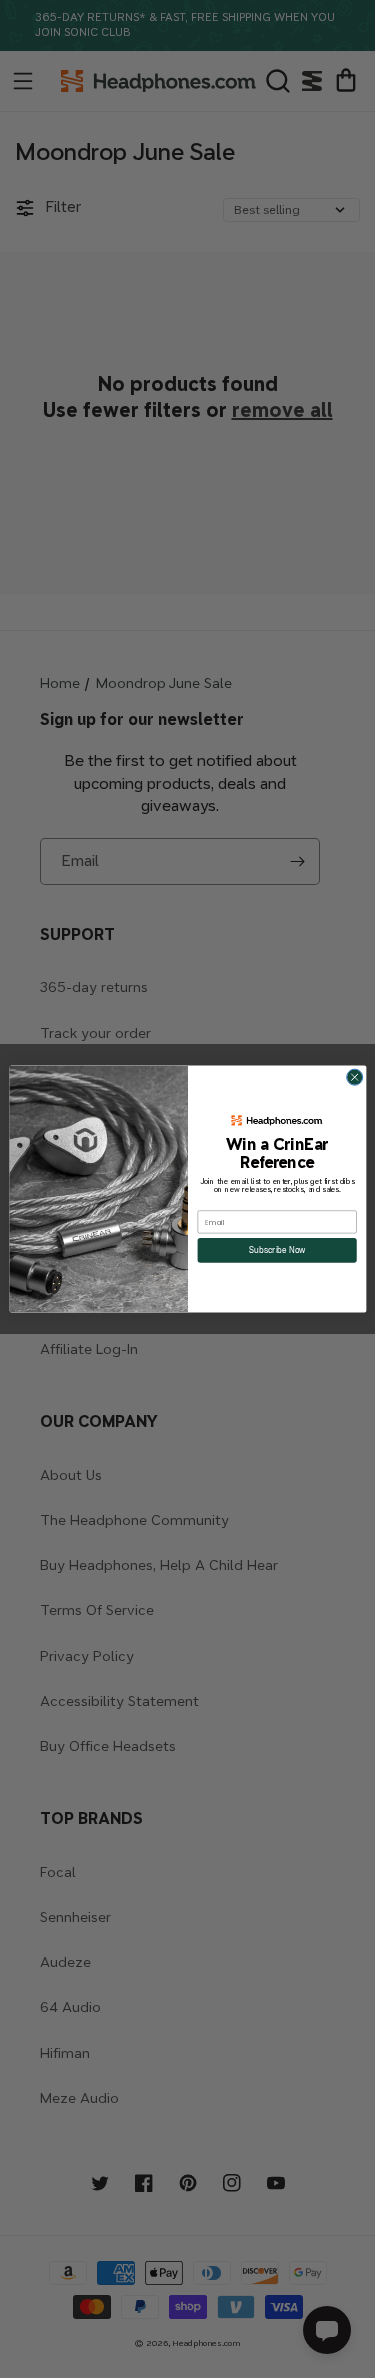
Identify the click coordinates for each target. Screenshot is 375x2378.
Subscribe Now (276, 1250)
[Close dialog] (354, 1077)
